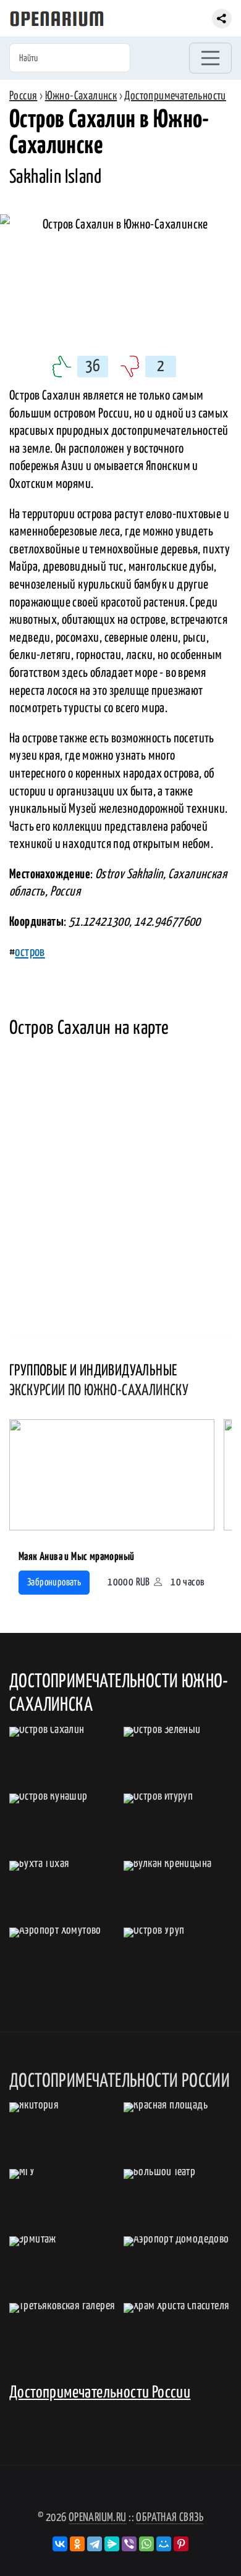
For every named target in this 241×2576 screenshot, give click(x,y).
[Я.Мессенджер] (112, 2544)
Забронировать (54, 1583)
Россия (23, 96)
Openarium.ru (98, 2518)
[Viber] (129, 2544)
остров (30, 952)
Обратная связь (170, 2518)
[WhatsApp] (146, 2544)
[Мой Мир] (164, 2544)
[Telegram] (95, 2544)
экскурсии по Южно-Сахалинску (99, 1391)
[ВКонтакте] (60, 2544)
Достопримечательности (175, 96)
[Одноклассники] (77, 2544)
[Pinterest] (181, 2544)
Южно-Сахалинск (81, 96)
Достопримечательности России (100, 2393)
